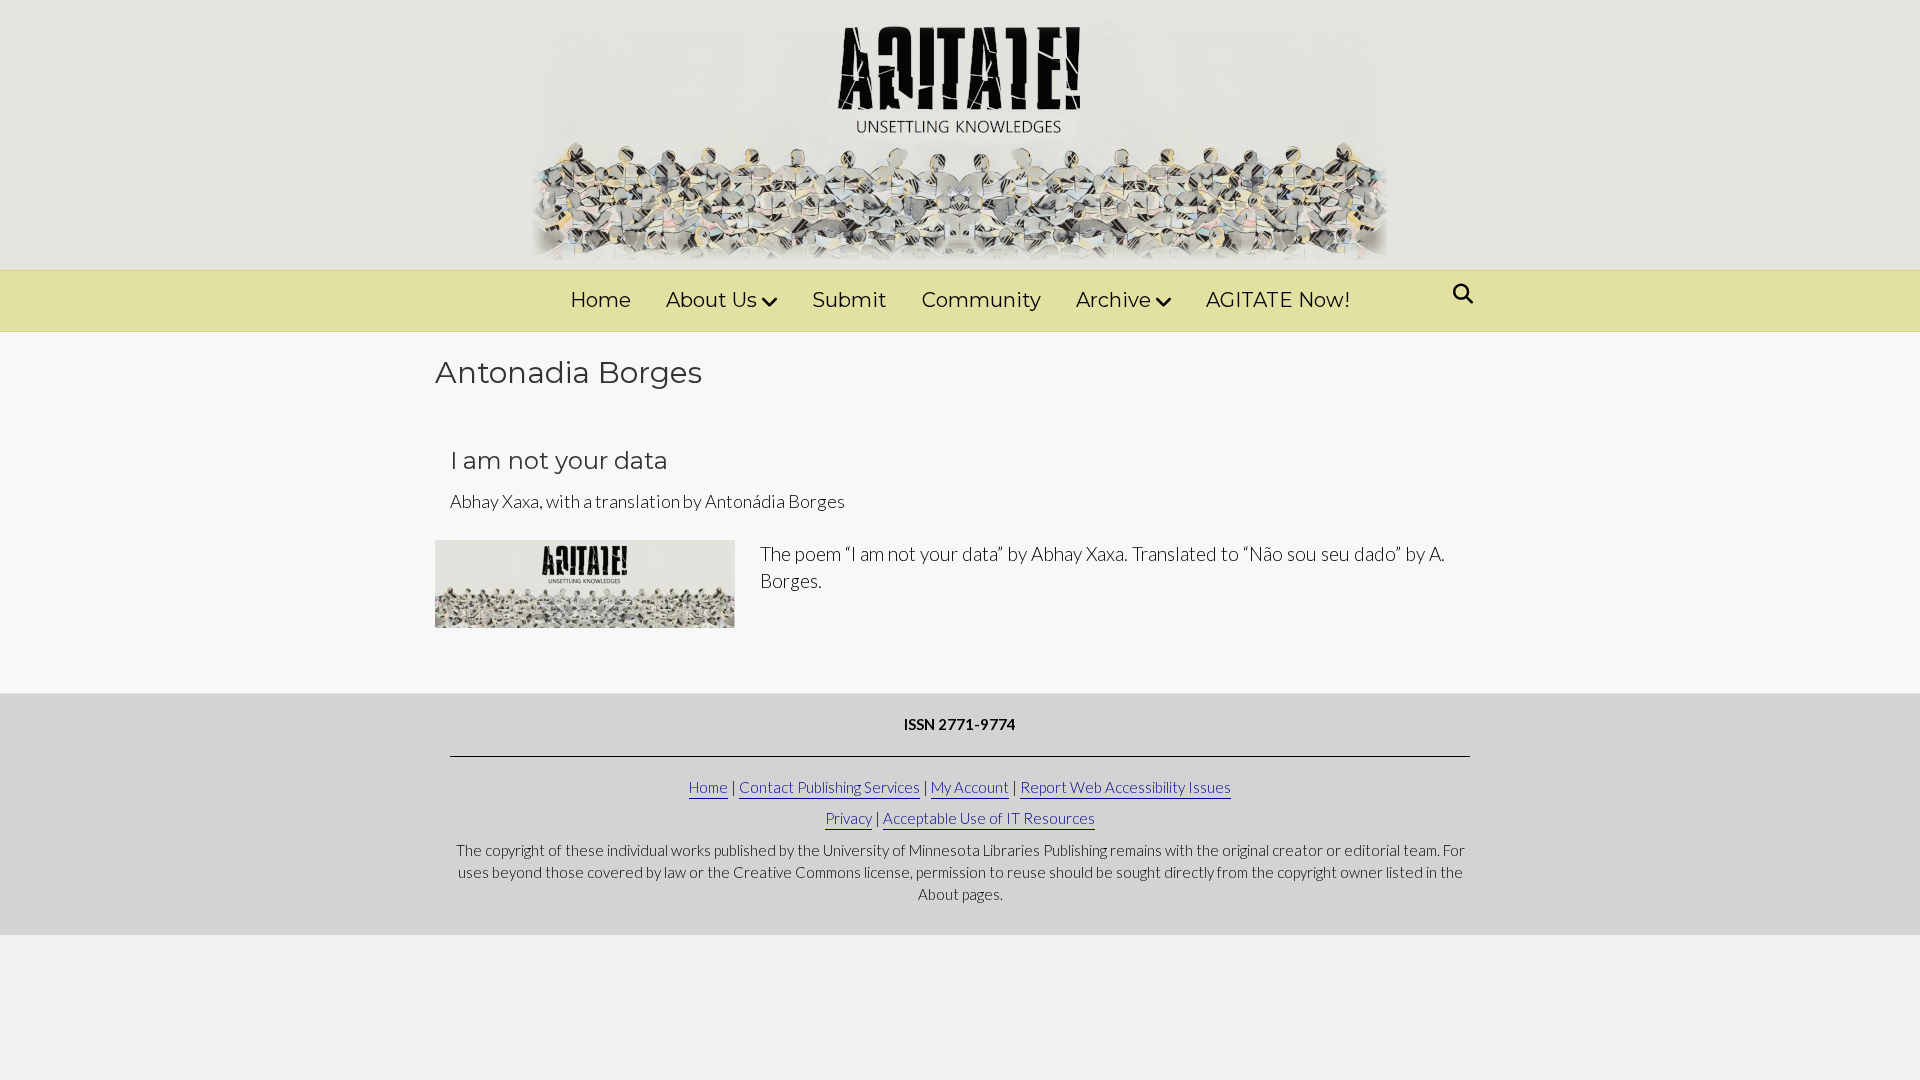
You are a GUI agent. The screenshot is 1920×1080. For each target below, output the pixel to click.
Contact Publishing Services (829, 787)
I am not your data (559, 460)
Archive (1113, 300)
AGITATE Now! (1278, 300)
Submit (849, 300)
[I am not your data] (585, 581)
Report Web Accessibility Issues (1125, 787)
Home (600, 300)
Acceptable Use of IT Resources (989, 818)
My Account (970, 787)
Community (981, 300)
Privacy (848, 818)
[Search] (1457, 294)
